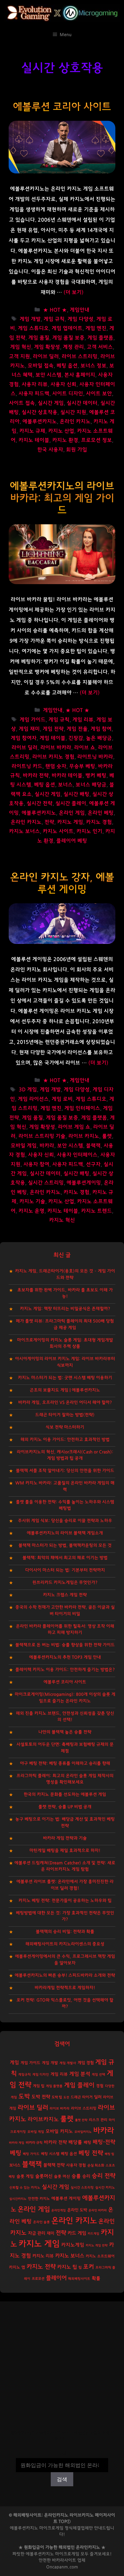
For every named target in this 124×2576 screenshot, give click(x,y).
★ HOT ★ (55, 310)
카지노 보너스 (24, 831)
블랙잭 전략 (54, 2165)
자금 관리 (37, 2233)
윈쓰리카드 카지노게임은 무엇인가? (65, 1582)
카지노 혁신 (62, 1220)
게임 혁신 (21, 347)
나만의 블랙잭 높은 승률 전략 (65, 1732)
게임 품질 (39, 338)
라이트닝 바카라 (95, 757)
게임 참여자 (24, 738)
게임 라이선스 (33, 1099)
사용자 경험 (76, 2165)
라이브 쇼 (85, 748)
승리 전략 (104, 2176)
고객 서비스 (100, 347)
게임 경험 (86, 2063)
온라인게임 (59, 2210)
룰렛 (107, 1136)
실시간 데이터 (82, 403)
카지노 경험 (99, 822)
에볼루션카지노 (40, 422)
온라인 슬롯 (42, 2222)
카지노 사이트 (58, 831)
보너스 (65, 785)
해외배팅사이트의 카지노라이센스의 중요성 (65, 1944)
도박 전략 (41, 2097)
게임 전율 (77, 729)
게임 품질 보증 (68, 338)
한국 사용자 (50, 450)
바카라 (47, 1146)
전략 (49, 822)
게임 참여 (101, 729)
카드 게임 (77, 2233)
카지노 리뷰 (43, 2256)
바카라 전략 (36, 776)
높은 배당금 (99, 738)
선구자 (93, 1164)
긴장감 (76, 738)
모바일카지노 (83, 2132)
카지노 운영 (31, 1211)
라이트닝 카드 (27, 766)
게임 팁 (39, 2086)
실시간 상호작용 (40, 412)
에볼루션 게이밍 (66, 2199)
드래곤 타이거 (82, 2097)
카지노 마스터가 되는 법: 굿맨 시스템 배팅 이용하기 (65, 1378)
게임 (14, 2062)
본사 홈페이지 (80, 375)
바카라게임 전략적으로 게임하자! (65, 1988)
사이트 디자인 (68, 394)
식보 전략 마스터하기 (65, 1427)
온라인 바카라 (98, 2210)
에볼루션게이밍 (84, 1183)
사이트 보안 (99, 394)
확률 (96, 2278)
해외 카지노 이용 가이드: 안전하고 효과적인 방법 (65, 1440)
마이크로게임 (67, 2554)
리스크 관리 (98, 2120)
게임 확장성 (47, 347)
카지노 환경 (65, 440)
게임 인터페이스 (82, 1108)
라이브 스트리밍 (80, 357)
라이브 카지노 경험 (53, 757)
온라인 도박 (77, 2210)
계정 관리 (73, 347)
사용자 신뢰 (63, 385)
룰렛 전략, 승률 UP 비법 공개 (65, 1807)
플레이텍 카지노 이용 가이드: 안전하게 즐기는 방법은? (65, 1670)
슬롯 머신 (62, 2177)
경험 (100, 2086)
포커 (89, 2267)
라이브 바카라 (56, 748)
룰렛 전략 (81, 2120)
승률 (76, 2176)
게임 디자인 (41, 2075)
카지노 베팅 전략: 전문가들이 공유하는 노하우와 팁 (65, 1901)
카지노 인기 (89, 831)
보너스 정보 (93, 366)
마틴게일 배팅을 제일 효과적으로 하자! (65, 1851)
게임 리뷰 (83, 720)
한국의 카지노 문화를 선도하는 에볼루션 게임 (65, 1794)
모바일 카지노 (59, 2131)
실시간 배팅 (76, 794)
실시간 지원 (73, 412)
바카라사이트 (64, 2560)
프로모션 (38, 2279)
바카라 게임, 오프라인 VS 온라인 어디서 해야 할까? (65, 1402)
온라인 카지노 (75, 422)
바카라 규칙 (34, 2143)
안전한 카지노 (39, 2199)
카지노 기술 (32, 1202)
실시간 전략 (40, 804)
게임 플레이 (79, 2085)
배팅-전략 (104, 2142)
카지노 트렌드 (96, 1211)
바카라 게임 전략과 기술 (65, 1838)
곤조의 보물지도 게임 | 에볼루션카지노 (65, 1390)
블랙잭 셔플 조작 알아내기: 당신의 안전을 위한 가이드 (65, 1471)
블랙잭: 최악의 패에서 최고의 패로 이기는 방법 (65, 1558)
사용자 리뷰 (35, 385)
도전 (66, 2097)
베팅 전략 (91, 2153)
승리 (86, 2176)
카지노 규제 (32, 431)
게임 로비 (62, 1099)
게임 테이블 (52, 738)
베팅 (16, 2153)
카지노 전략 (41, 2267)
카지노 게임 (70, 822)
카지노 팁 (67, 2267)
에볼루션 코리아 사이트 (62, 107)
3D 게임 (28, 1090)
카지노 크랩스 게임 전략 (65, 1595)
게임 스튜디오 (33, 328)
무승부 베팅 (82, 766)
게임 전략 (53, 729)
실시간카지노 (18, 2199)
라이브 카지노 (84, 1136)
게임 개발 (30, 319)
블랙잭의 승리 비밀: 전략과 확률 (65, 1932)
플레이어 (56, 2278)
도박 (24, 2096)
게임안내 (80, 310)
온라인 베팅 (101, 813)
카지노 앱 (17, 2267)
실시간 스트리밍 (46, 1183)
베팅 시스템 (50, 2154)
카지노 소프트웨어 (100, 2256)
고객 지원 (19, 357)
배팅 (87, 2142)
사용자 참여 (36, 1164)
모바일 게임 (24, 1146)
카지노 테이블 (34, 440)
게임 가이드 (33, 720)
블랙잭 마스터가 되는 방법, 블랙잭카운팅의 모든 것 (65, 1545)
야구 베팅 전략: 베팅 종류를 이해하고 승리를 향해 (65, 1763)
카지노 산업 (61, 431)
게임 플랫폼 (100, 338)
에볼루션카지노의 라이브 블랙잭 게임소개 (65, 1533)
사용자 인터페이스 (77, 1155)
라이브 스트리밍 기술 (42, 1136)
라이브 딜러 (46, 357)
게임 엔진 (96, 328)
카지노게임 (73, 2245)
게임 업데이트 (67, 328)
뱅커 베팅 (96, 776)
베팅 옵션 (67, 366)
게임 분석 (80, 2074)
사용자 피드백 (34, 394)
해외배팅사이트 (79, 2279)
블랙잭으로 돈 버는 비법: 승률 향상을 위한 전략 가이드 (65, 1645)
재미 (50, 2233)
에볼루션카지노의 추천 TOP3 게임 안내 (65, 1657)
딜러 (98, 2097)
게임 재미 (29, 729)
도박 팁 (57, 2097)
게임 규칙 (54, 319)
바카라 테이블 (67, 776)
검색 (62, 2454)
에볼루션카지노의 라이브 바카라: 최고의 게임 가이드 (62, 498)
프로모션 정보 (96, 440)
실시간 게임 (51, 403)
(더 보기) (74, 292)
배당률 (75, 2142)
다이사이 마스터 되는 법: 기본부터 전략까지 (65, 1570)
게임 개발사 (68, 2063)
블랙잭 (93, 1146)
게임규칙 (25, 2075)
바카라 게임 (17, 2143)
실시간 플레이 (71, 804)
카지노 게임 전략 (97, 2245)
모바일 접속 (41, 366)
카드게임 (93, 2234)
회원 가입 (77, 450)
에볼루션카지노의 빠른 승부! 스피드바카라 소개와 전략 (65, 1975)
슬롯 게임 (25, 2176)
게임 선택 (98, 2075)
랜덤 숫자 (56, 766)
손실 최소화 (96, 2165)
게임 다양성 (80, 319)
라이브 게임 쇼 (74, 1127)
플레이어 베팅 (72, 841)
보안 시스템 (48, 375)
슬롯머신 (44, 2176)
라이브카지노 (43, 2119)
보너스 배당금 (91, 785)
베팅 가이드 (31, 2154)
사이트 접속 (22, 403)
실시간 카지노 (105, 2188)
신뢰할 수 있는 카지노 (25, 2188)
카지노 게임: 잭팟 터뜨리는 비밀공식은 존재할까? (65, 1309)
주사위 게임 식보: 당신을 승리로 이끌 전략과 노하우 (65, 1521)
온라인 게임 (72, 813)
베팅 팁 (109, 2154)
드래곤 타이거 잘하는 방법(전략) (65, 1415)
